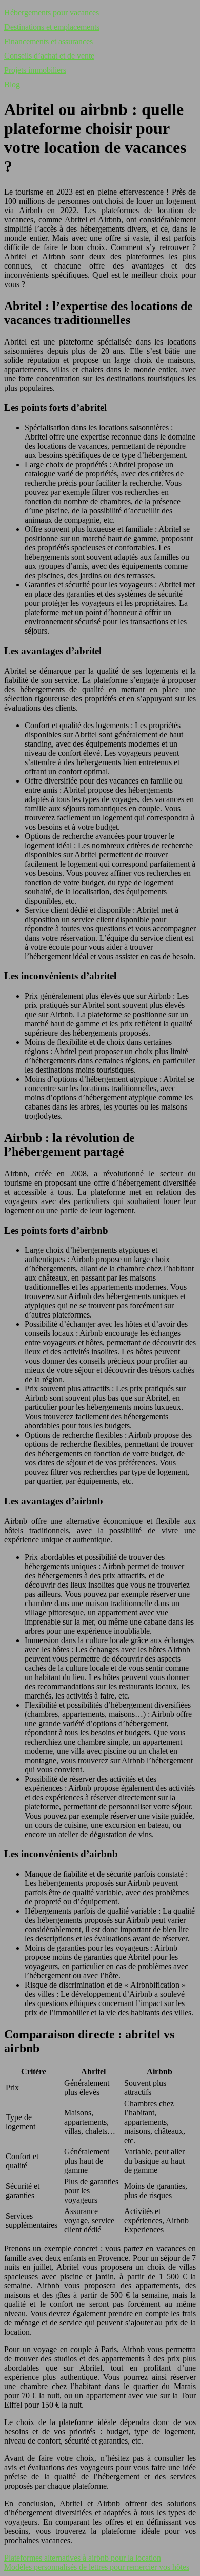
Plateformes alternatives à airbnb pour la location (83, 2558)
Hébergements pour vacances (52, 13)
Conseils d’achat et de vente (49, 56)
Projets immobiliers (35, 70)
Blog (12, 84)
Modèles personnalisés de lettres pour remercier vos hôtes (97, 2567)
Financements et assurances (48, 41)
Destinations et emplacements (52, 27)
